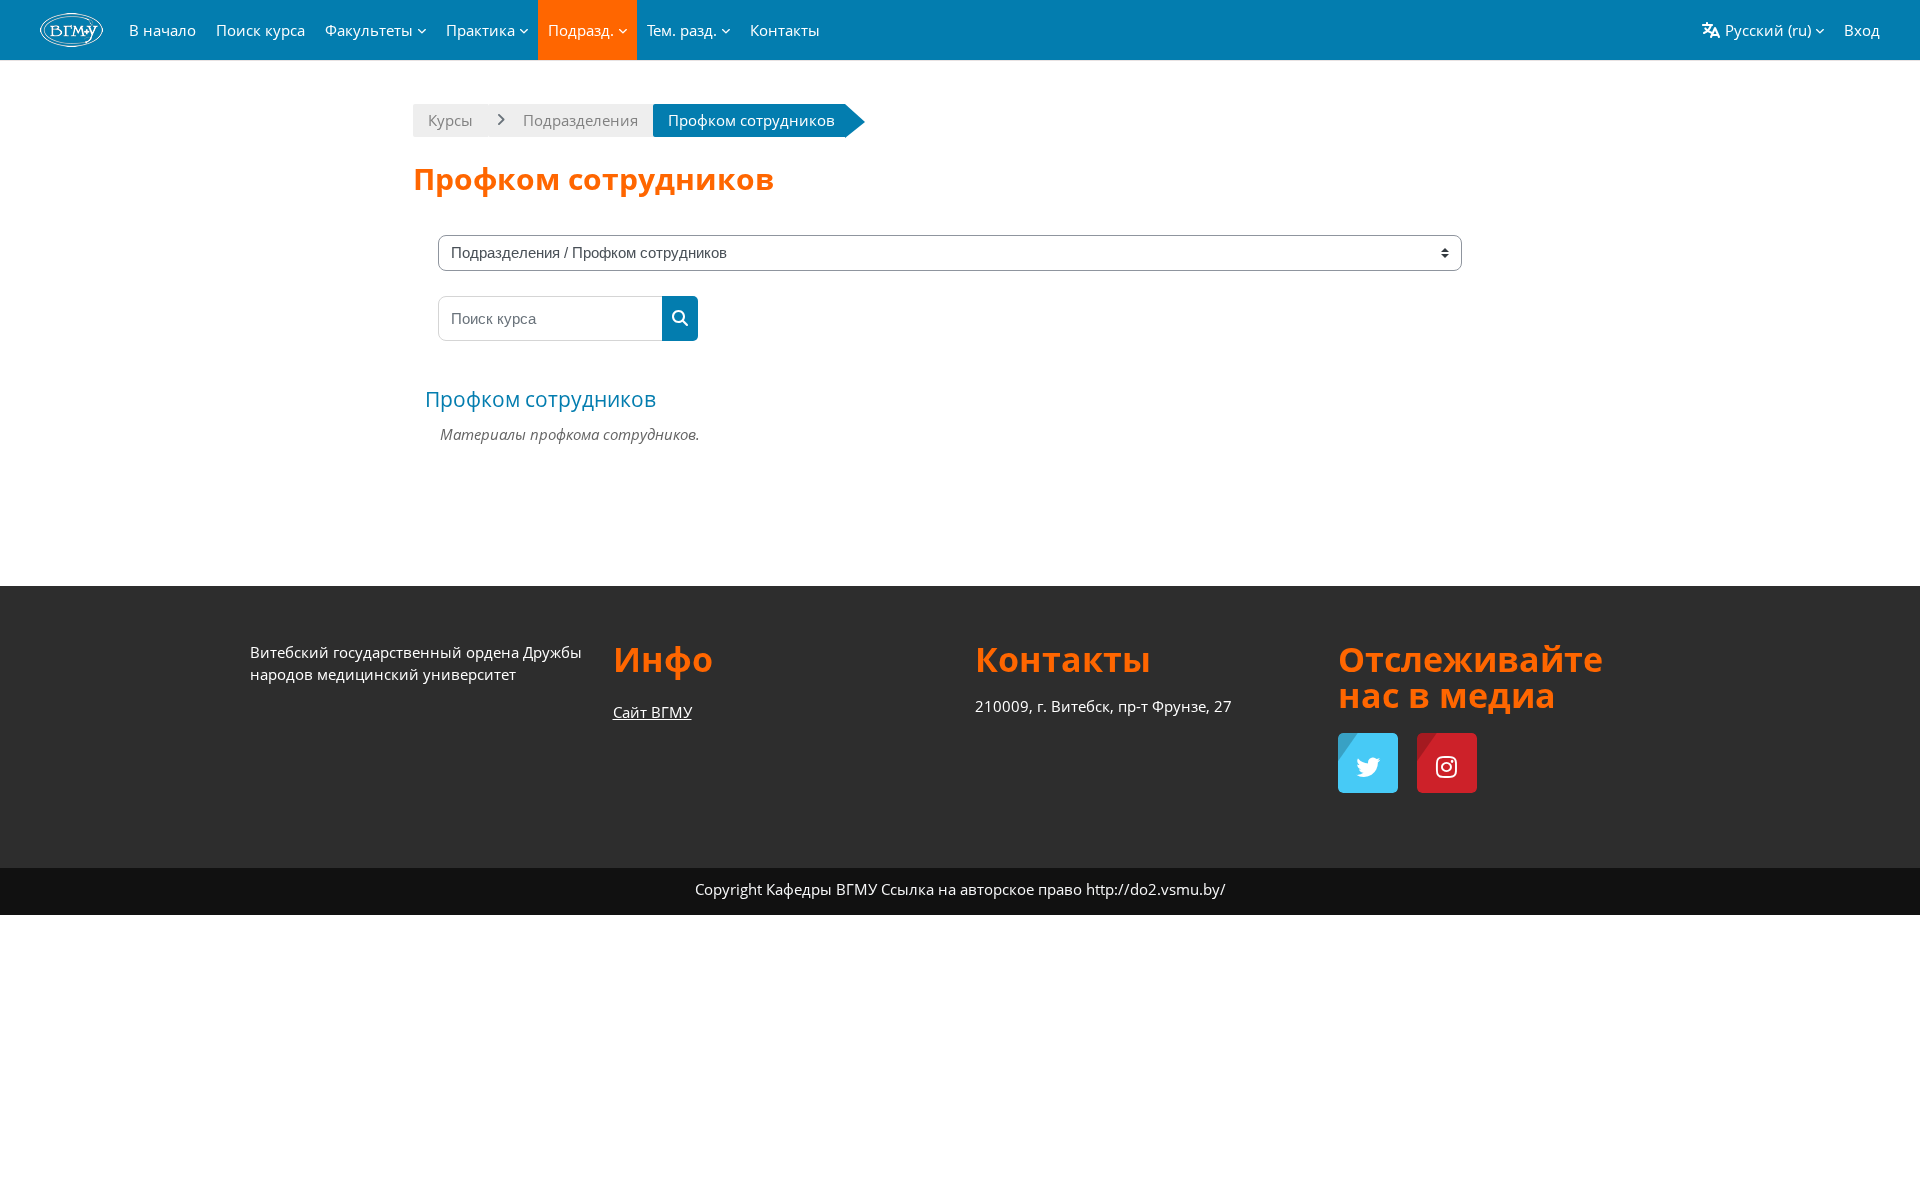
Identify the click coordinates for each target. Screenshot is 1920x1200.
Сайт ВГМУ (652, 712)
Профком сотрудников (540, 399)
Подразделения (580, 120)
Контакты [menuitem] (785, 30)
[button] (1762, 30)
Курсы (450, 120)
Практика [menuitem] (480, 30)
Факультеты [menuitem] (369, 30)
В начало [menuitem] (162, 30)
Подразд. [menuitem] (581, 30)
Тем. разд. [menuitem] (682, 30)
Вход (1862, 30)
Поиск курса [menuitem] (260, 30)
